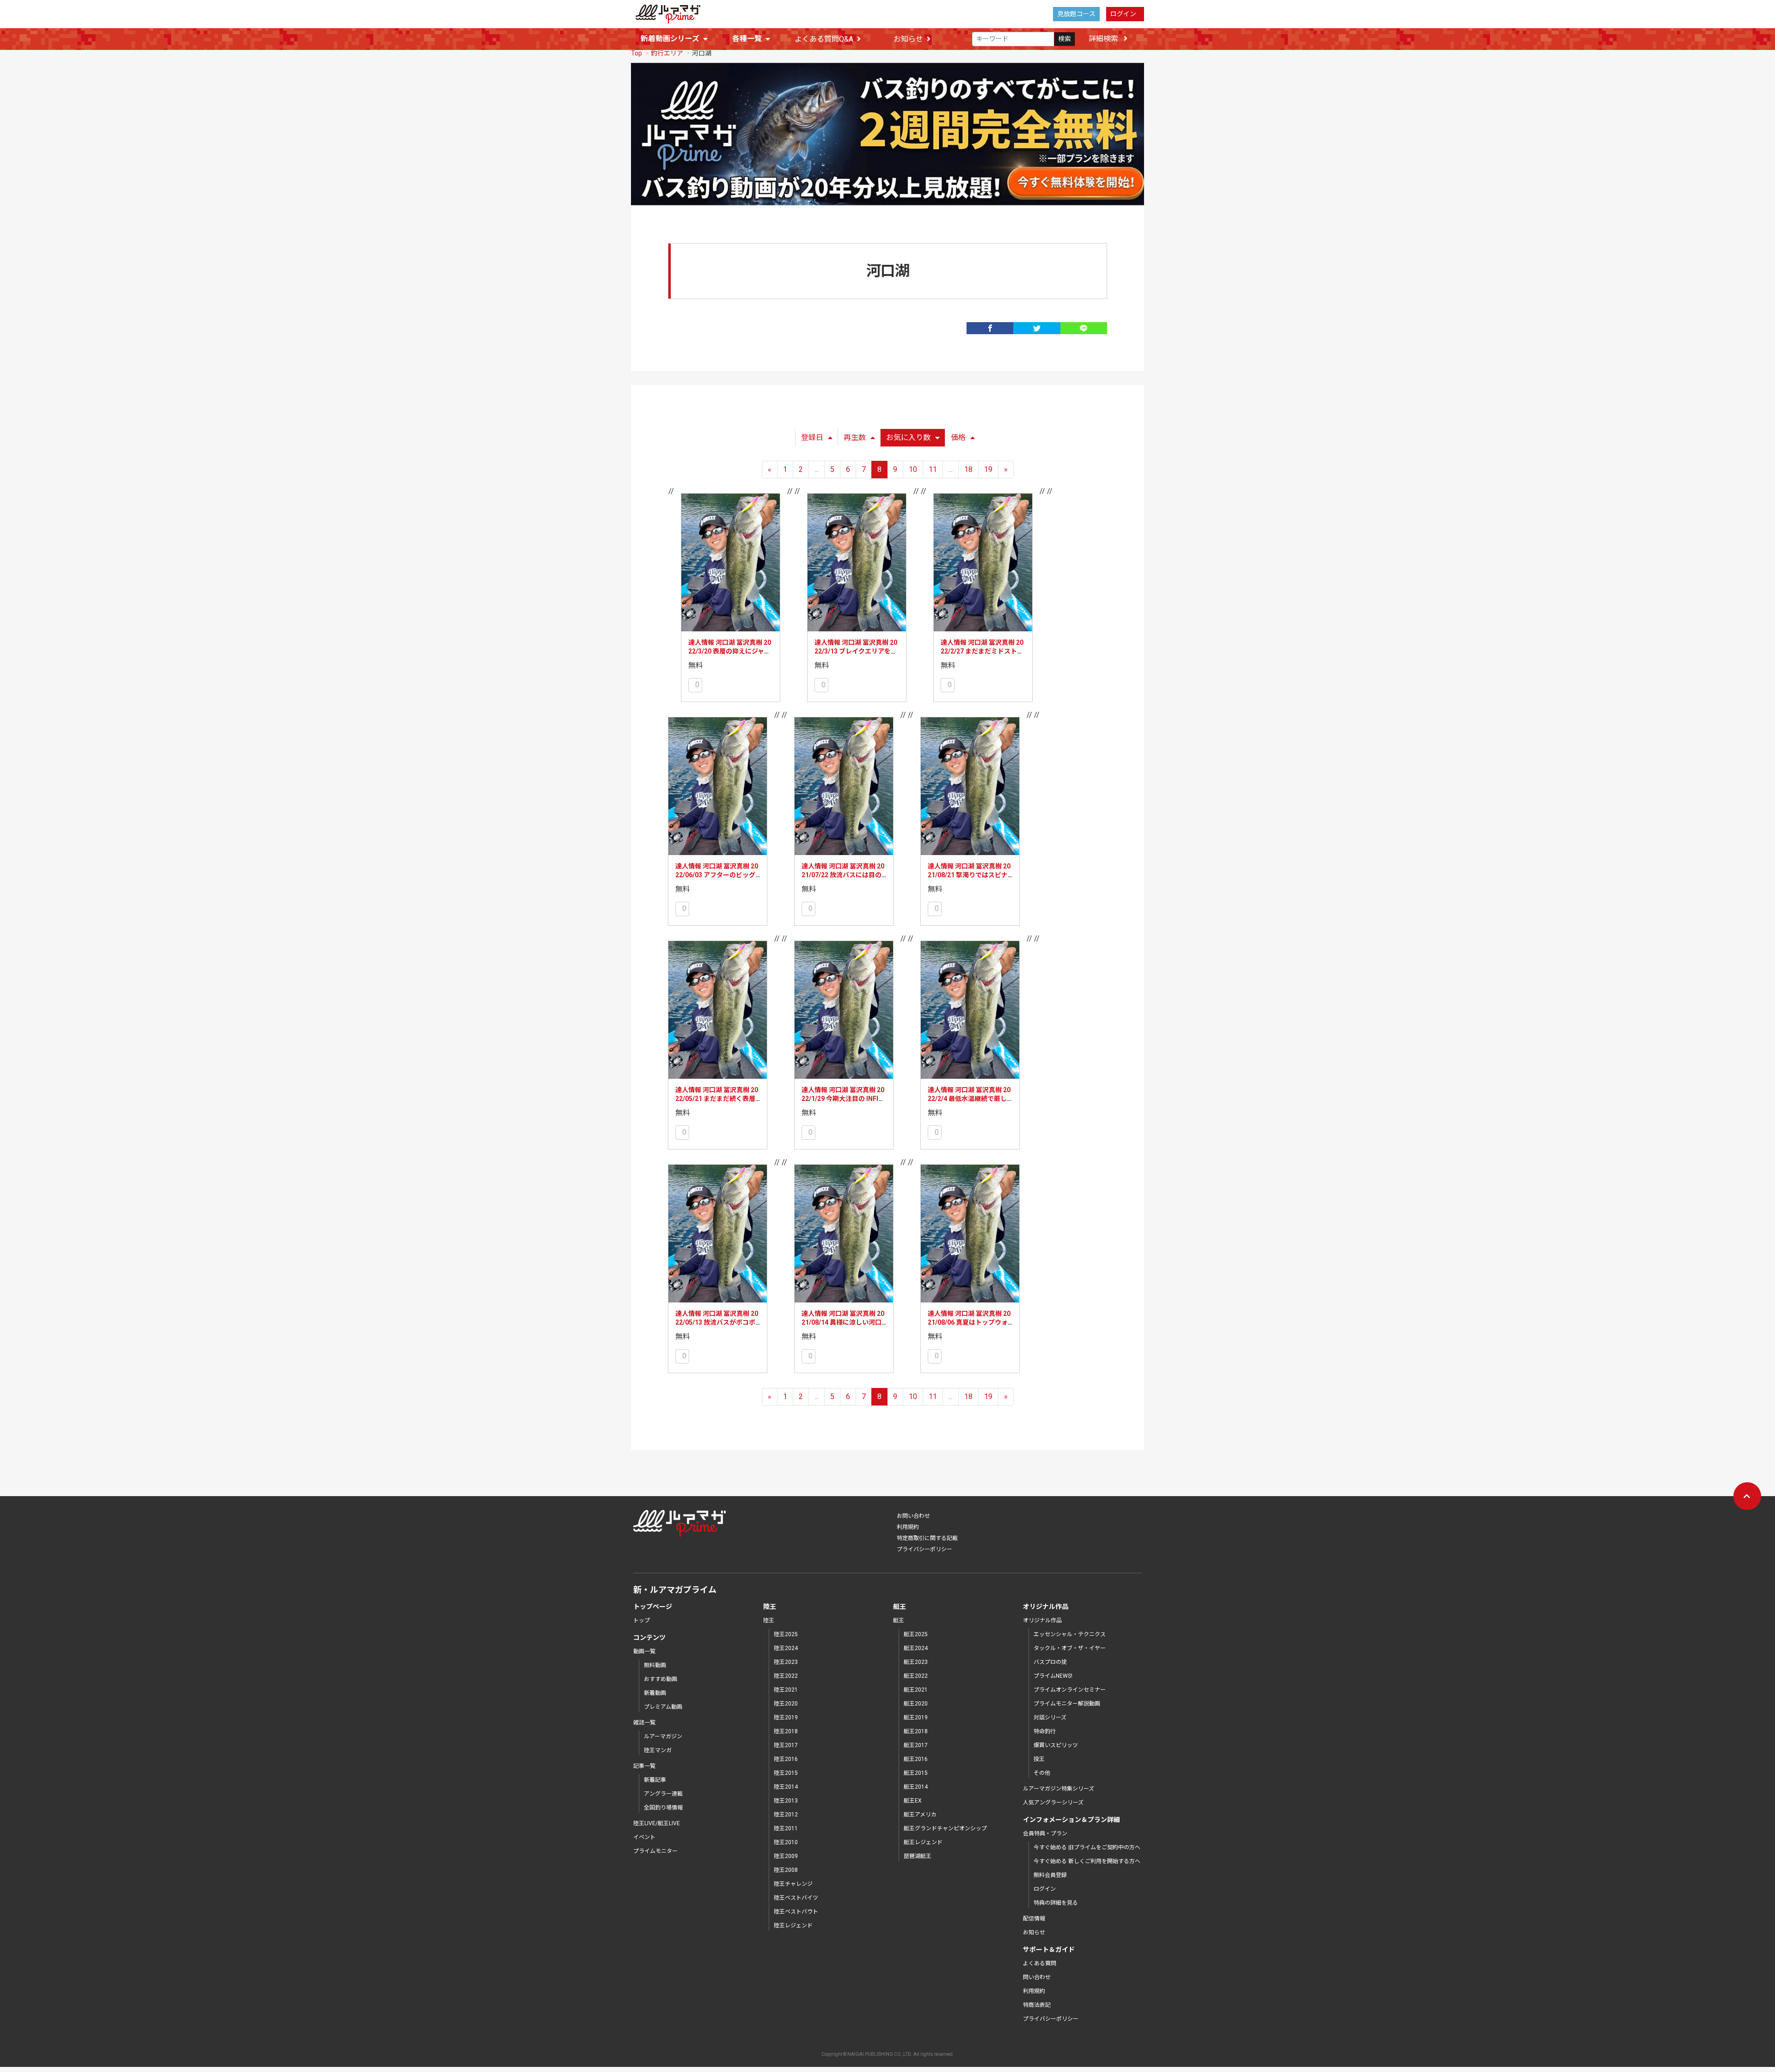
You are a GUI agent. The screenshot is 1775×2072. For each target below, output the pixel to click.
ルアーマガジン (663, 1736)
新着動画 (655, 1693)
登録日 (812, 437)
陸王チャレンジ (793, 1884)
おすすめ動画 (661, 1679)
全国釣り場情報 (663, 1808)
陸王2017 (786, 1745)
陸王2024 (786, 1648)
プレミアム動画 (663, 1707)
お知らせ (908, 39)
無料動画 (655, 1665)
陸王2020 (786, 1704)
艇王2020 (916, 1704)
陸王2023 (786, 1662)
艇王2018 (916, 1731)
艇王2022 (916, 1676)
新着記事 (655, 1780)
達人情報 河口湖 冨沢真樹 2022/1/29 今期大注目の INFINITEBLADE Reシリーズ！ (843, 1099)
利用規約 (908, 1527)
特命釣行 (1045, 1731)
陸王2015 (786, 1773)
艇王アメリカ (920, 1815)
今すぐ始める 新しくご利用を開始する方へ (1087, 1861)
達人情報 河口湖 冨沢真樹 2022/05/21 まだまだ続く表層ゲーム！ (717, 1099)
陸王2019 (786, 1717)
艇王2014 (916, 1787)
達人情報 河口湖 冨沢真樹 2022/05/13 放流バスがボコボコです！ (717, 1323)
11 (933, 469)
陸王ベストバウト (796, 1912)
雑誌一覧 (644, 1723)
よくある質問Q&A (824, 39)
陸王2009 (786, 1856)
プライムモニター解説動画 (1067, 1704)
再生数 (855, 437)
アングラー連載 (663, 1794)
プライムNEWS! (1053, 1676)
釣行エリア (667, 53)
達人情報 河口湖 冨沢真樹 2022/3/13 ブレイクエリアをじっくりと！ (856, 651)
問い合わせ (1037, 1977)
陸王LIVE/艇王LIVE (657, 1823)
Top (637, 53)
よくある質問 (1040, 1963)
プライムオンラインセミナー (1070, 1690)
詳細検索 (1104, 39)
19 (988, 469)
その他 (1042, 1773)
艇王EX (913, 1801)
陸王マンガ (658, 1750)
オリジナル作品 (1042, 1620)
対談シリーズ (1050, 1717)
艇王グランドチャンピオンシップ (945, 1828)
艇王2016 (916, 1759)
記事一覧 (644, 1766)
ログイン (1123, 14)
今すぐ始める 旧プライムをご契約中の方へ (1087, 1847)
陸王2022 (786, 1676)
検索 (1065, 39)
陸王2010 (786, 1842)
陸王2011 (786, 1828)
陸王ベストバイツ (796, 1898)
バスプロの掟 (1050, 1662)
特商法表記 (1037, 2005)
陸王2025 (786, 1634)
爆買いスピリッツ (1056, 1745)
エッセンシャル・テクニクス (1070, 1634)
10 (913, 469)
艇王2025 (916, 1634)
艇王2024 (916, 1648)
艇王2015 (916, 1773)
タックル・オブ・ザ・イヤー (1070, 1648)
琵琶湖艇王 (918, 1856)
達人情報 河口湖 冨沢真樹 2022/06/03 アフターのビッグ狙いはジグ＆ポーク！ (717, 875)
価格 (958, 437)
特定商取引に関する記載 (927, 1538)
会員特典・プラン (1045, 1834)
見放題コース (1076, 14)
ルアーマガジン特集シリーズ (1059, 1789)
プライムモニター (655, 1851)
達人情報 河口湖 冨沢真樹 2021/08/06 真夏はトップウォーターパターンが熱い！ (969, 1323)
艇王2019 (916, 1717)
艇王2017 (916, 1745)
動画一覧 (644, 1651)
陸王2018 (786, 1731)
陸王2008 (786, 1870)
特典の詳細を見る (1056, 1903)
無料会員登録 (1050, 1875)
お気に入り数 (908, 437)
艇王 (899, 1620)
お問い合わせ (913, 1516)
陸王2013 (786, 1801)
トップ (642, 1620)
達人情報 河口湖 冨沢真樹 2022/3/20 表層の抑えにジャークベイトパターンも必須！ (730, 651)
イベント (644, 1837)
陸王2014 (786, 1787)
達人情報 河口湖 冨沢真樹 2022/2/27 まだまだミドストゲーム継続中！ (982, 651)
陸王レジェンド (793, 1925)
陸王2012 (786, 1815)
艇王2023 (916, 1662)
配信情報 (1034, 1919)
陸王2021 (786, 1690)
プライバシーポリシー (924, 1549)
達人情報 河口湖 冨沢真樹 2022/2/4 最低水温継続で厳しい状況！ (969, 1099)
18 (968, 469)
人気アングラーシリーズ (1053, 1803)
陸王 (769, 1620)
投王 (1039, 1759)
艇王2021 (916, 1690)
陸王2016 (786, 1759)
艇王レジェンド (923, 1842)
